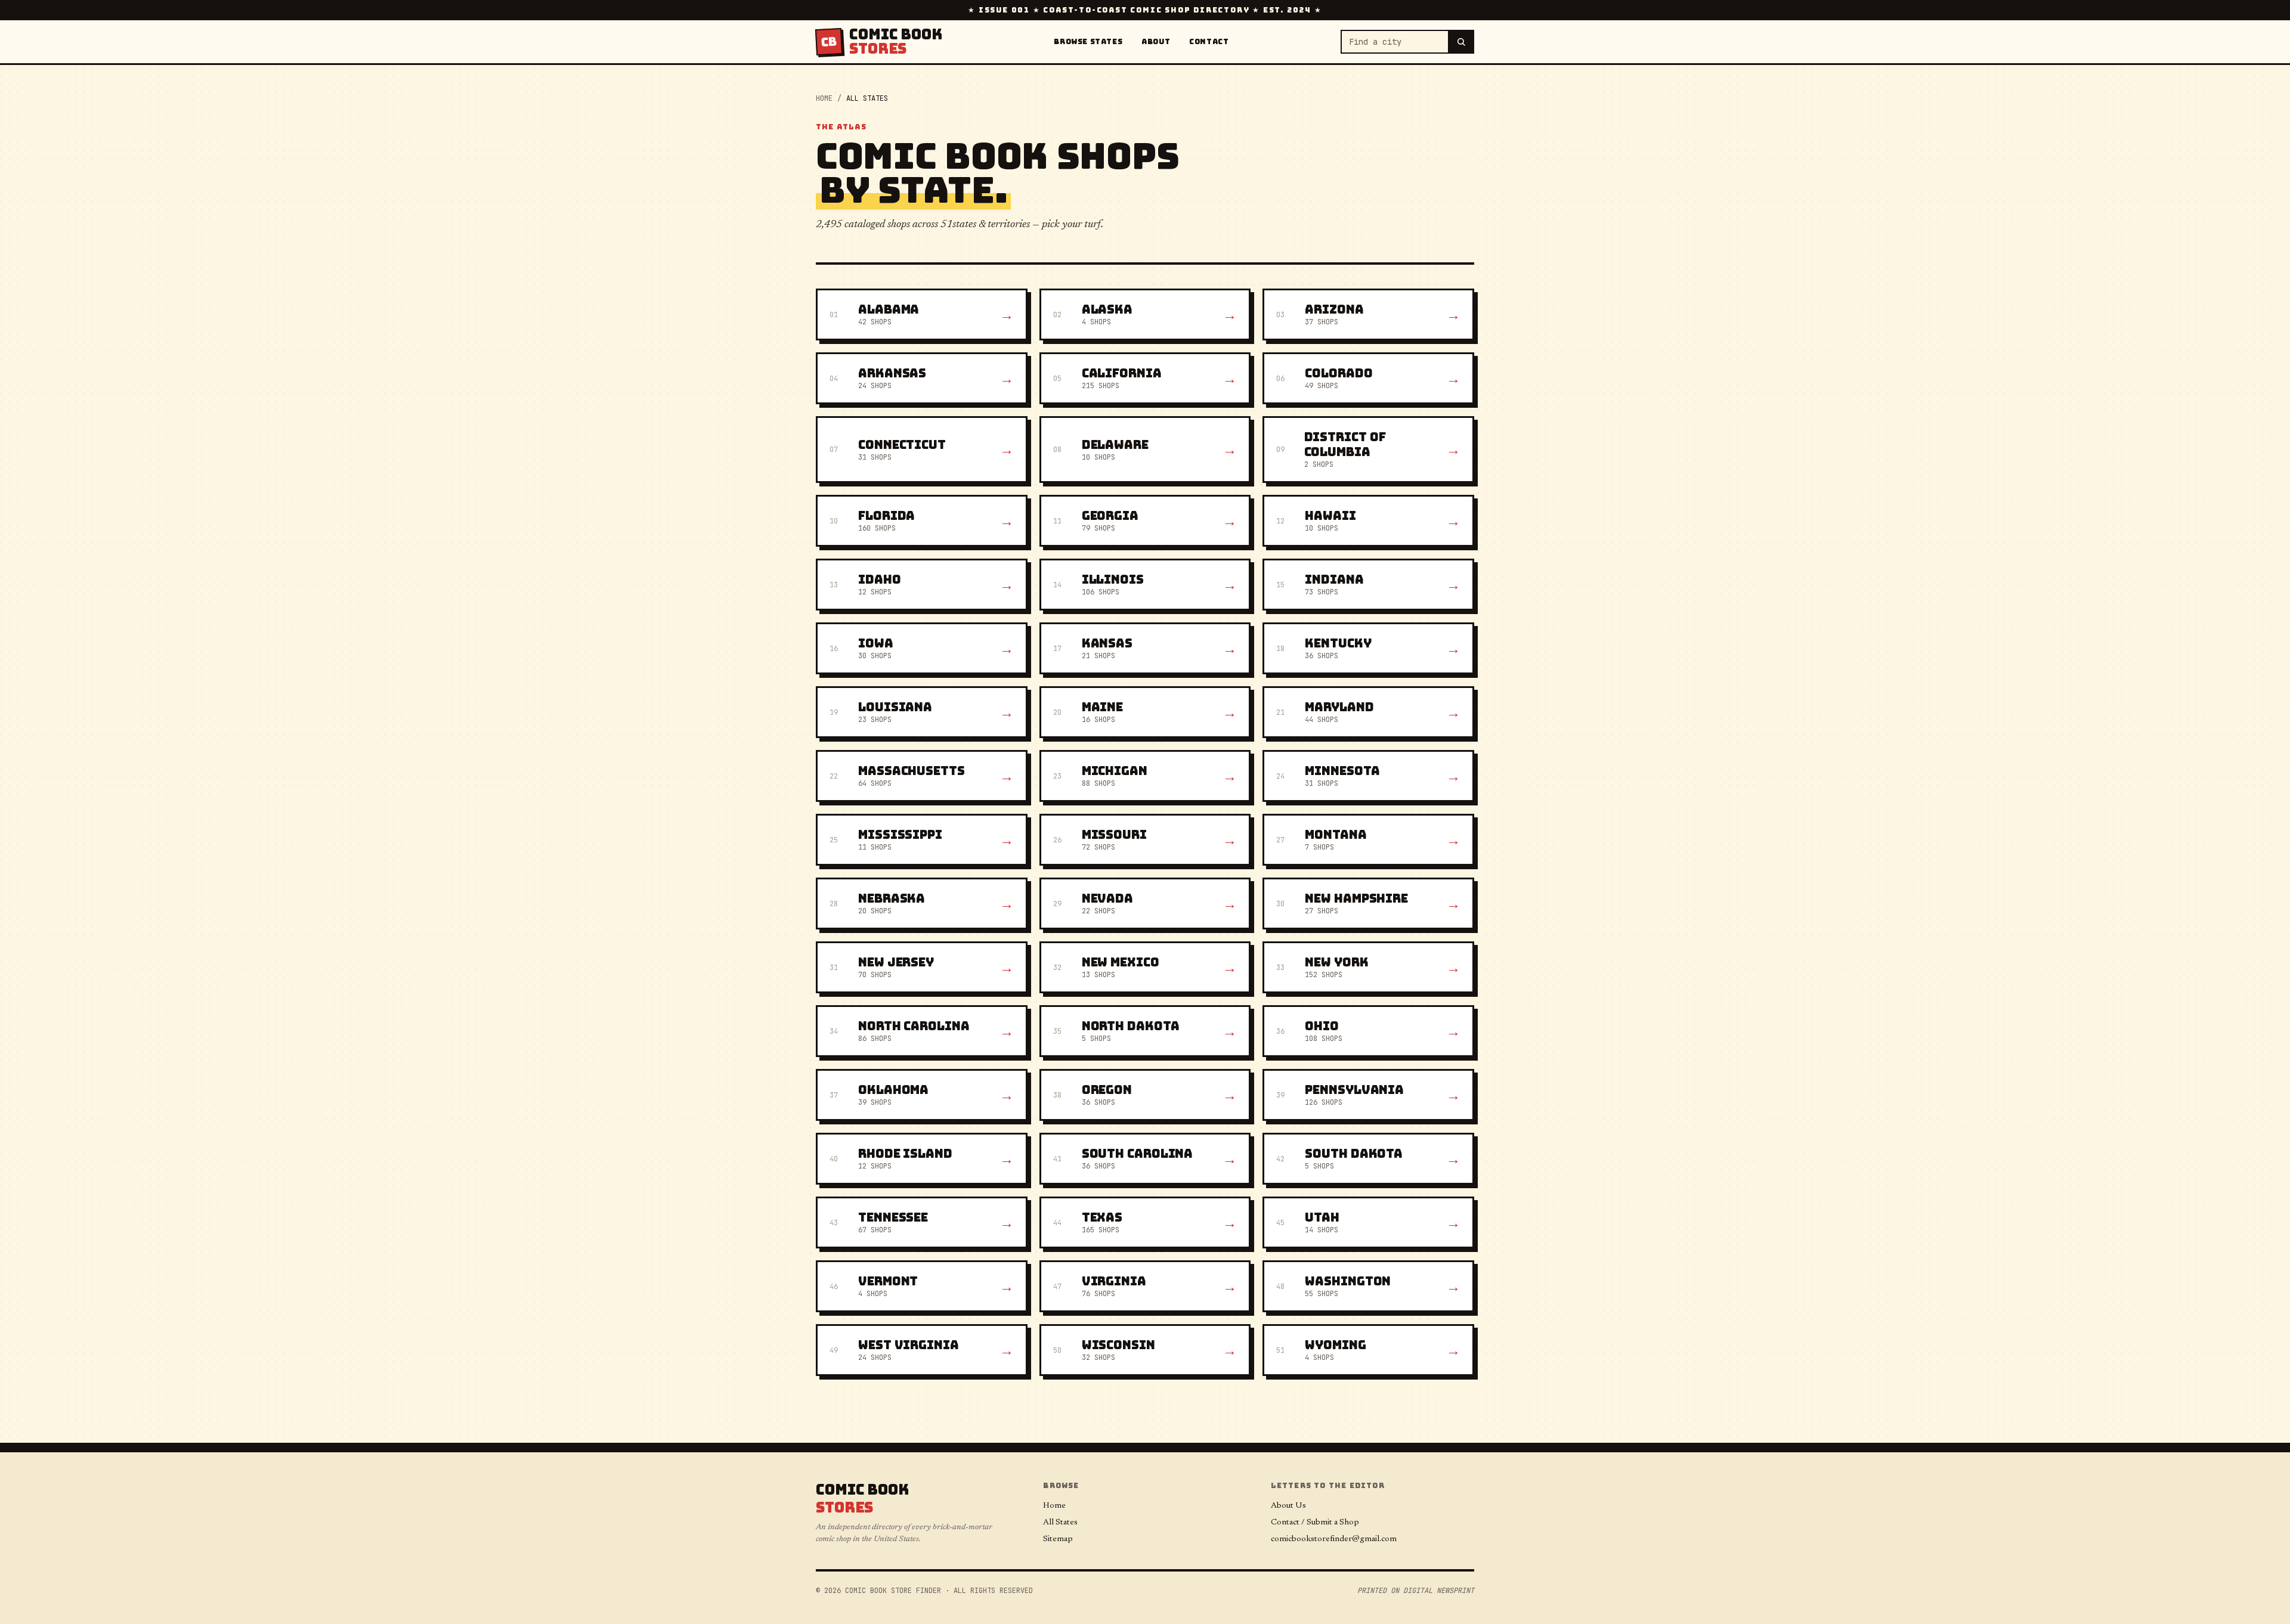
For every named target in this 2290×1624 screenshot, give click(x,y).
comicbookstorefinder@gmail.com (1334, 1539)
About (1156, 42)
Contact (1209, 42)
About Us (1288, 1506)
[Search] (1462, 42)
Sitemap (1058, 1539)
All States (1060, 1523)
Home (824, 98)
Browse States (1088, 42)
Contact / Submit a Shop (1315, 1523)
